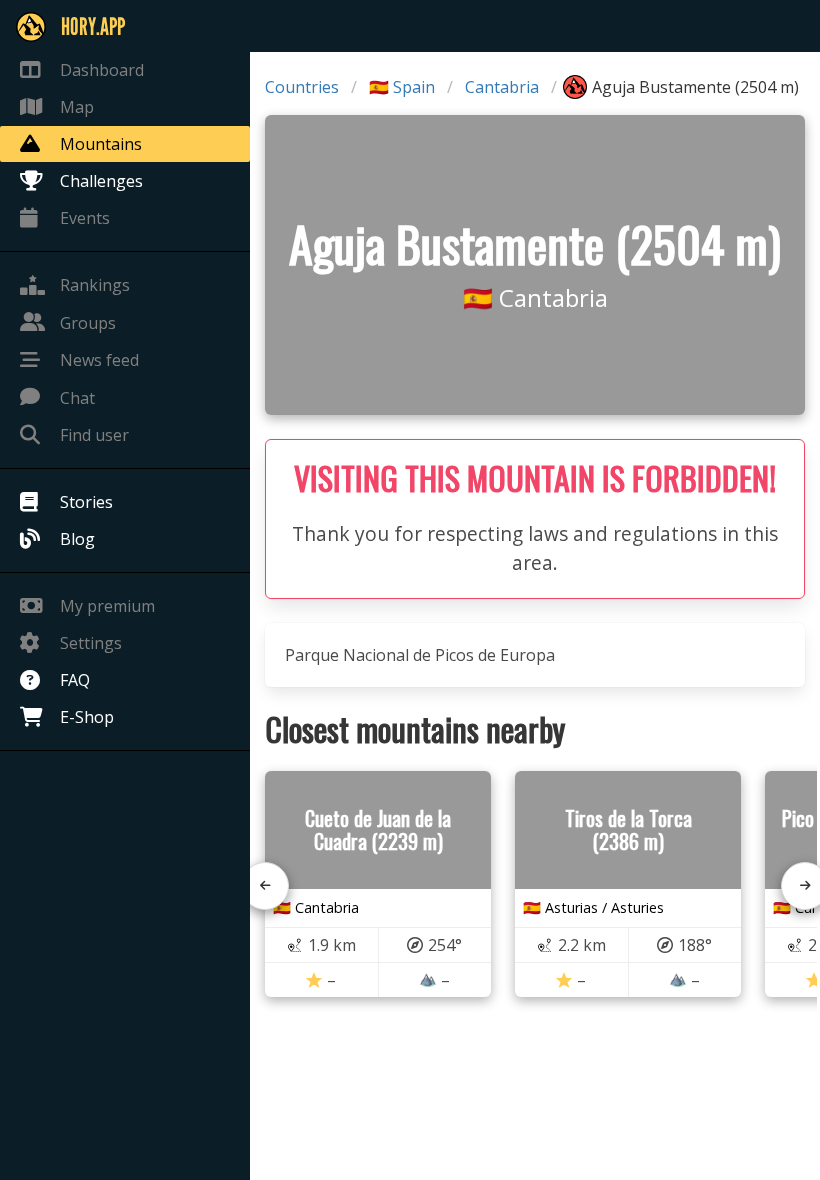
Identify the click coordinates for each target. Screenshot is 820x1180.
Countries (302, 87)
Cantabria (502, 87)
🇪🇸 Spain (402, 87)
